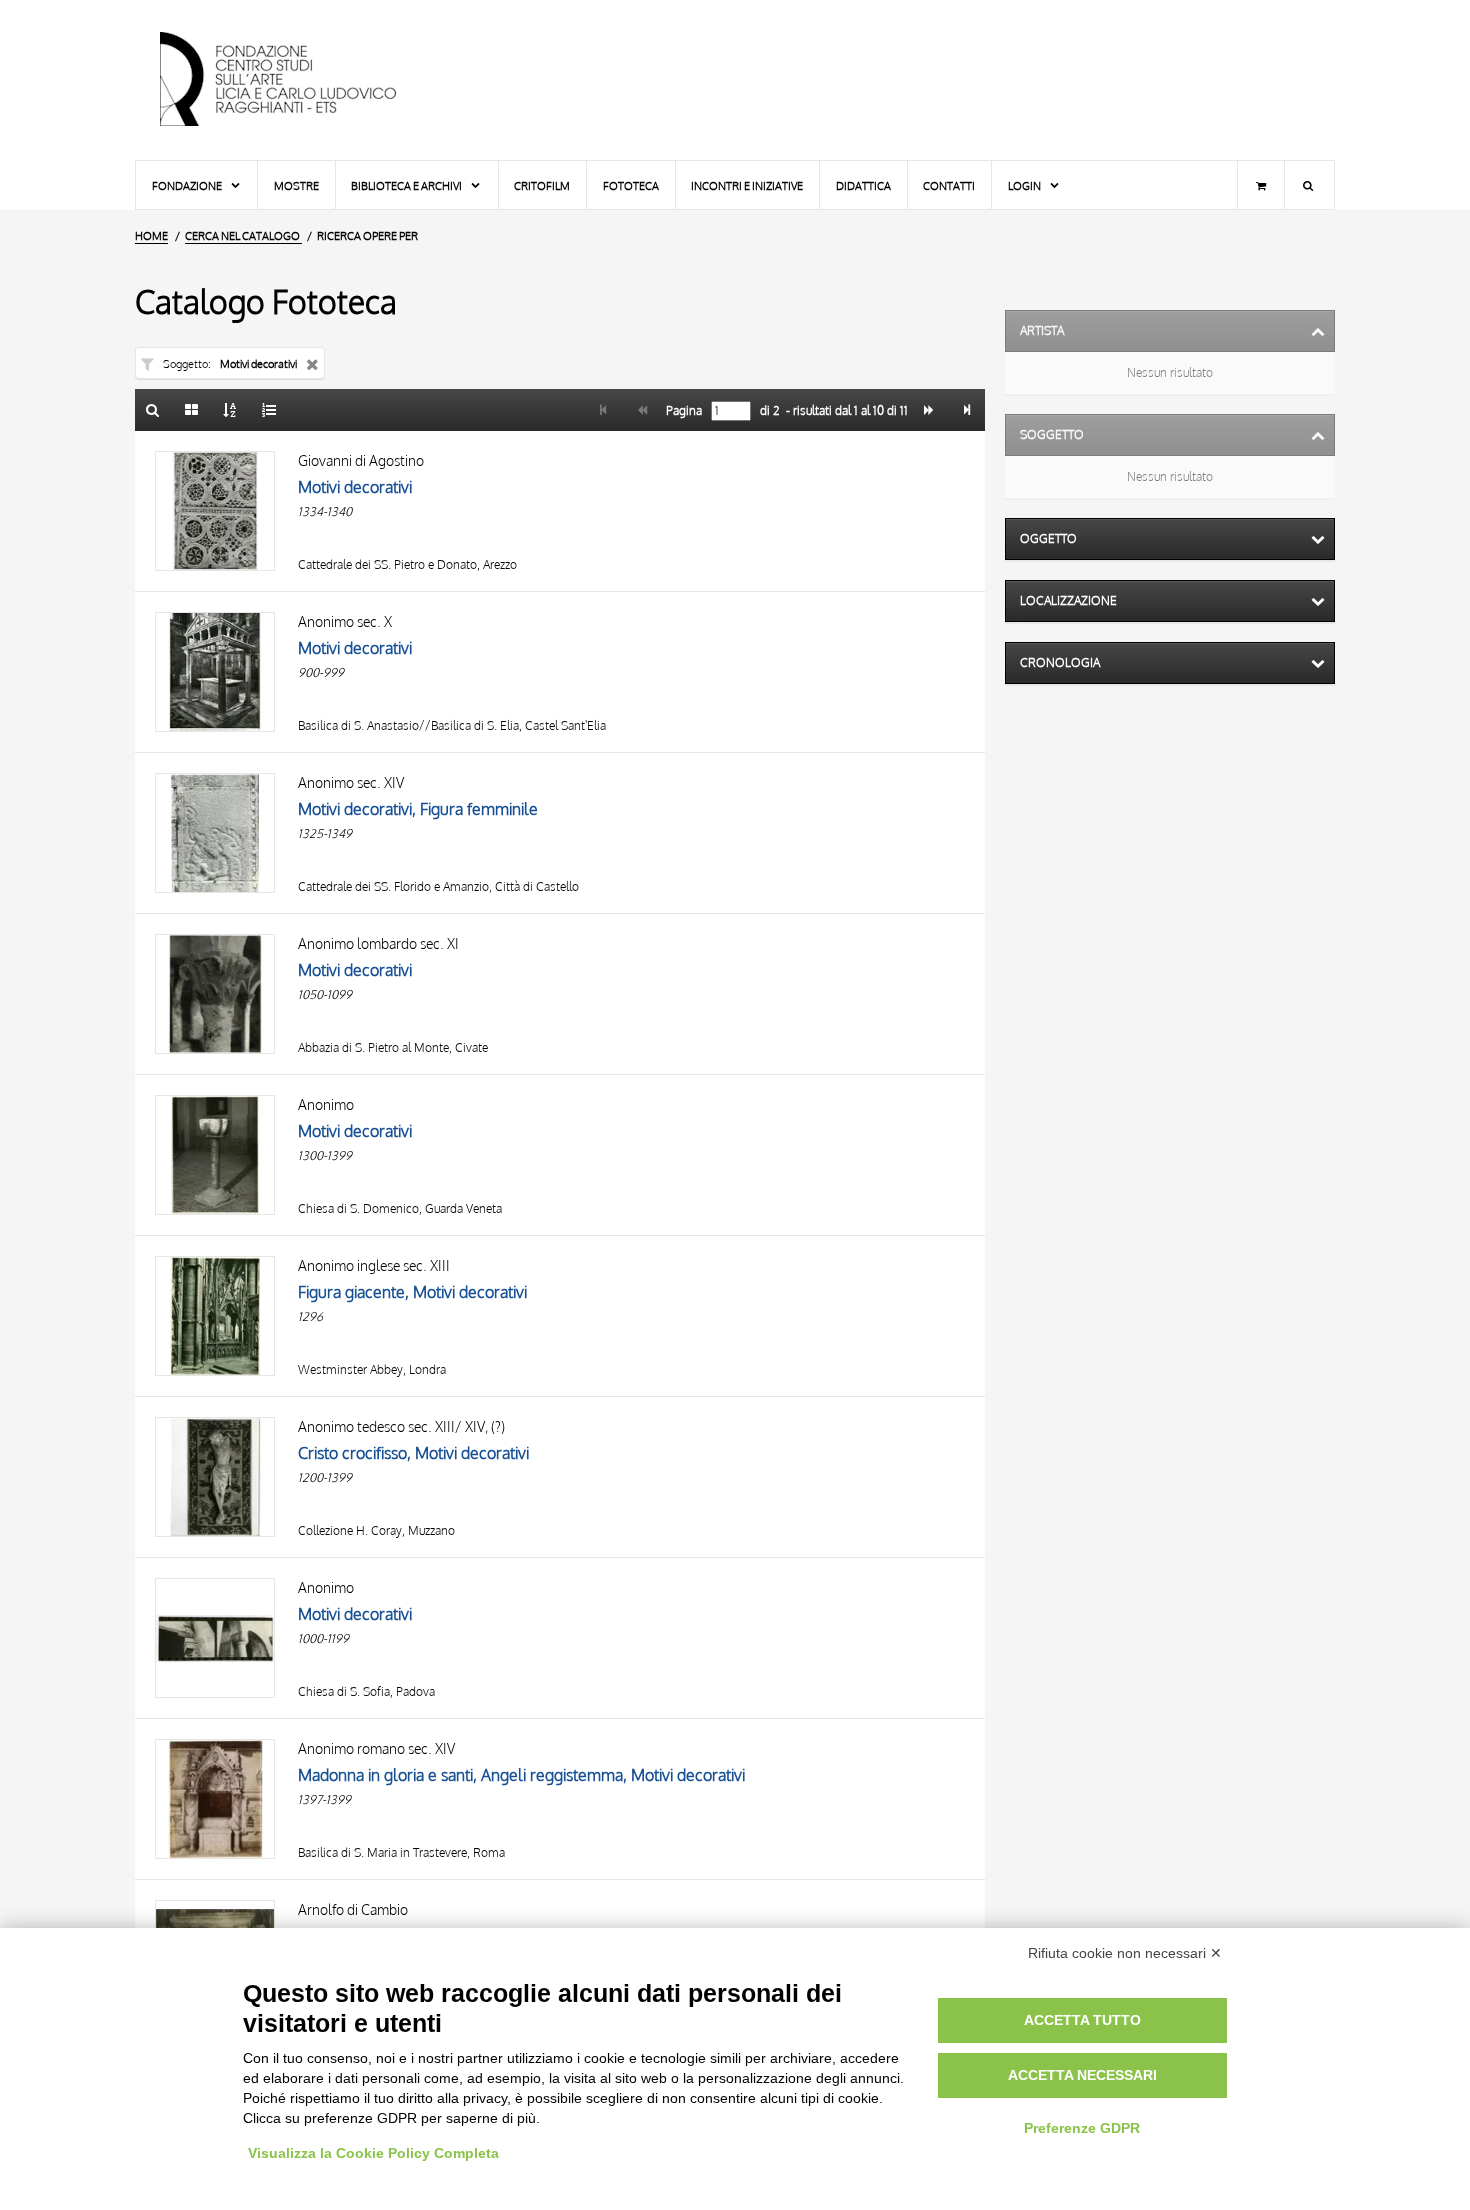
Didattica (863, 185)
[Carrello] (1261, 185)
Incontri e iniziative (747, 185)
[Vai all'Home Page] (295, 80)
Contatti (949, 185)
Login (1025, 185)
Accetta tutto (1082, 2020)
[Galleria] (192, 410)
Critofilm (542, 185)
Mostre (296, 185)
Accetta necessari (1082, 2075)
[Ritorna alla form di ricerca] (153, 410)
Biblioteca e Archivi (407, 185)
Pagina (682, 411)
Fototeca (631, 185)
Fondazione (188, 185)
